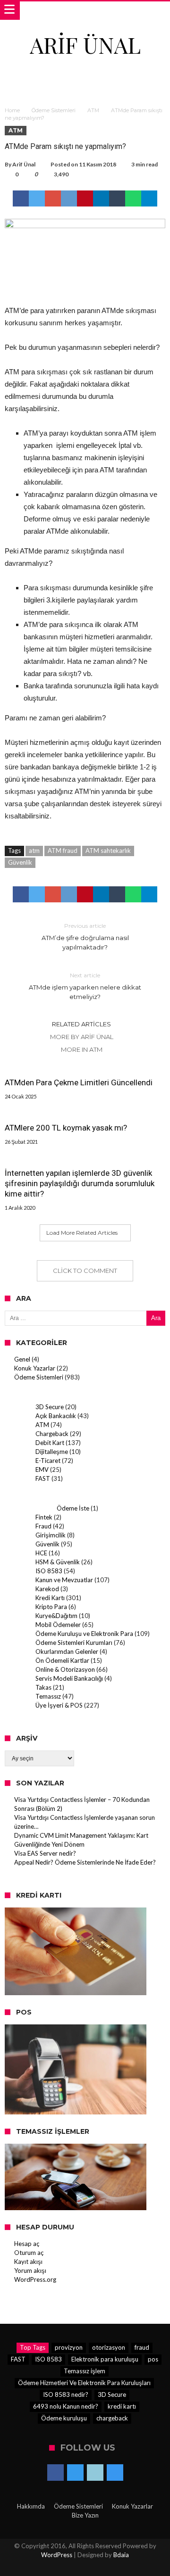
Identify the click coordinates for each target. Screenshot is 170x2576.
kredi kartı (122, 2406)
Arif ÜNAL (85, 45)
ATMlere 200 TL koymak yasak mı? (66, 1128)
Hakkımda (31, 2506)
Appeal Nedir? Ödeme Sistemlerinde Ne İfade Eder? (85, 1862)
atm (34, 850)
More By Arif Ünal (82, 1037)
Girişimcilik (51, 1535)
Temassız (48, 1696)
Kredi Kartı (50, 1598)
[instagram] (115, 2473)
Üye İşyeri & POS (59, 1705)
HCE (41, 1553)
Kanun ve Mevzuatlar (64, 1580)
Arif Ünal (24, 164)
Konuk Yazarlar (35, 1368)
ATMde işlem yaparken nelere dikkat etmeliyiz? (85, 986)
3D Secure (50, 1407)
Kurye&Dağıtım (56, 1616)
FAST (43, 1478)
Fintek (44, 1517)
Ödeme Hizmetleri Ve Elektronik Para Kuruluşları (84, 2383)
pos (153, 2359)
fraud (142, 2347)
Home (12, 110)
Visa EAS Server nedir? (45, 1853)
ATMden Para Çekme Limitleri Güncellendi (79, 1082)
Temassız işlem (85, 2371)
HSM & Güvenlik (58, 1562)
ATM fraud (63, 850)
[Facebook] (55, 2473)
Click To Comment (85, 1271)
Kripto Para (51, 1607)
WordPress (57, 2555)
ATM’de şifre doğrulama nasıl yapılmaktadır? (85, 937)
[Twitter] (75, 2473)
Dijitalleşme (52, 1452)
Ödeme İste (73, 1508)
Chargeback (52, 1434)
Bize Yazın (85, 2515)
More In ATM (82, 1049)
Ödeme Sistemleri (54, 110)
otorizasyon (109, 2347)
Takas (43, 1687)
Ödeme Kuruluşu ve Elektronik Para (84, 1634)
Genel (22, 1359)
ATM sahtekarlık (108, 850)
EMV (42, 1470)
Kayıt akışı (28, 2262)
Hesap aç (27, 2244)
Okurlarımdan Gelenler (67, 1651)
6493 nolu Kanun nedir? (66, 2406)
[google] (53, 198)
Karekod (47, 1589)
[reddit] (69, 198)
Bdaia (121, 2555)
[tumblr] (117, 198)
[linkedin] (101, 198)
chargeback (112, 2418)
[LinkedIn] (95, 2473)
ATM (93, 110)
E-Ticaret (48, 1461)
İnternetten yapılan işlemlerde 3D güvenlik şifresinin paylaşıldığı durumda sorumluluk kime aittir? (80, 1183)
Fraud (43, 1526)
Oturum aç (29, 2253)
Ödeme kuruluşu (64, 2418)
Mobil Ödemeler (58, 1625)
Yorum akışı (30, 2271)
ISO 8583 (49, 1571)
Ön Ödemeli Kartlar (62, 1660)
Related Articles (81, 1024)
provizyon (69, 2347)
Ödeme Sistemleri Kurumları (74, 1643)
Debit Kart (50, 1443)
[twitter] (37, 198)
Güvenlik (20, 862)
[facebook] (21, 198)
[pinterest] (85, 198)
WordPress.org (35, 2279)
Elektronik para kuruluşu (105, 2359)
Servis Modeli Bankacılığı (69, 1678)
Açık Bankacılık (56, 1416)
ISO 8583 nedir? (66, 2394)
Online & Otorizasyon (65, 1669)
